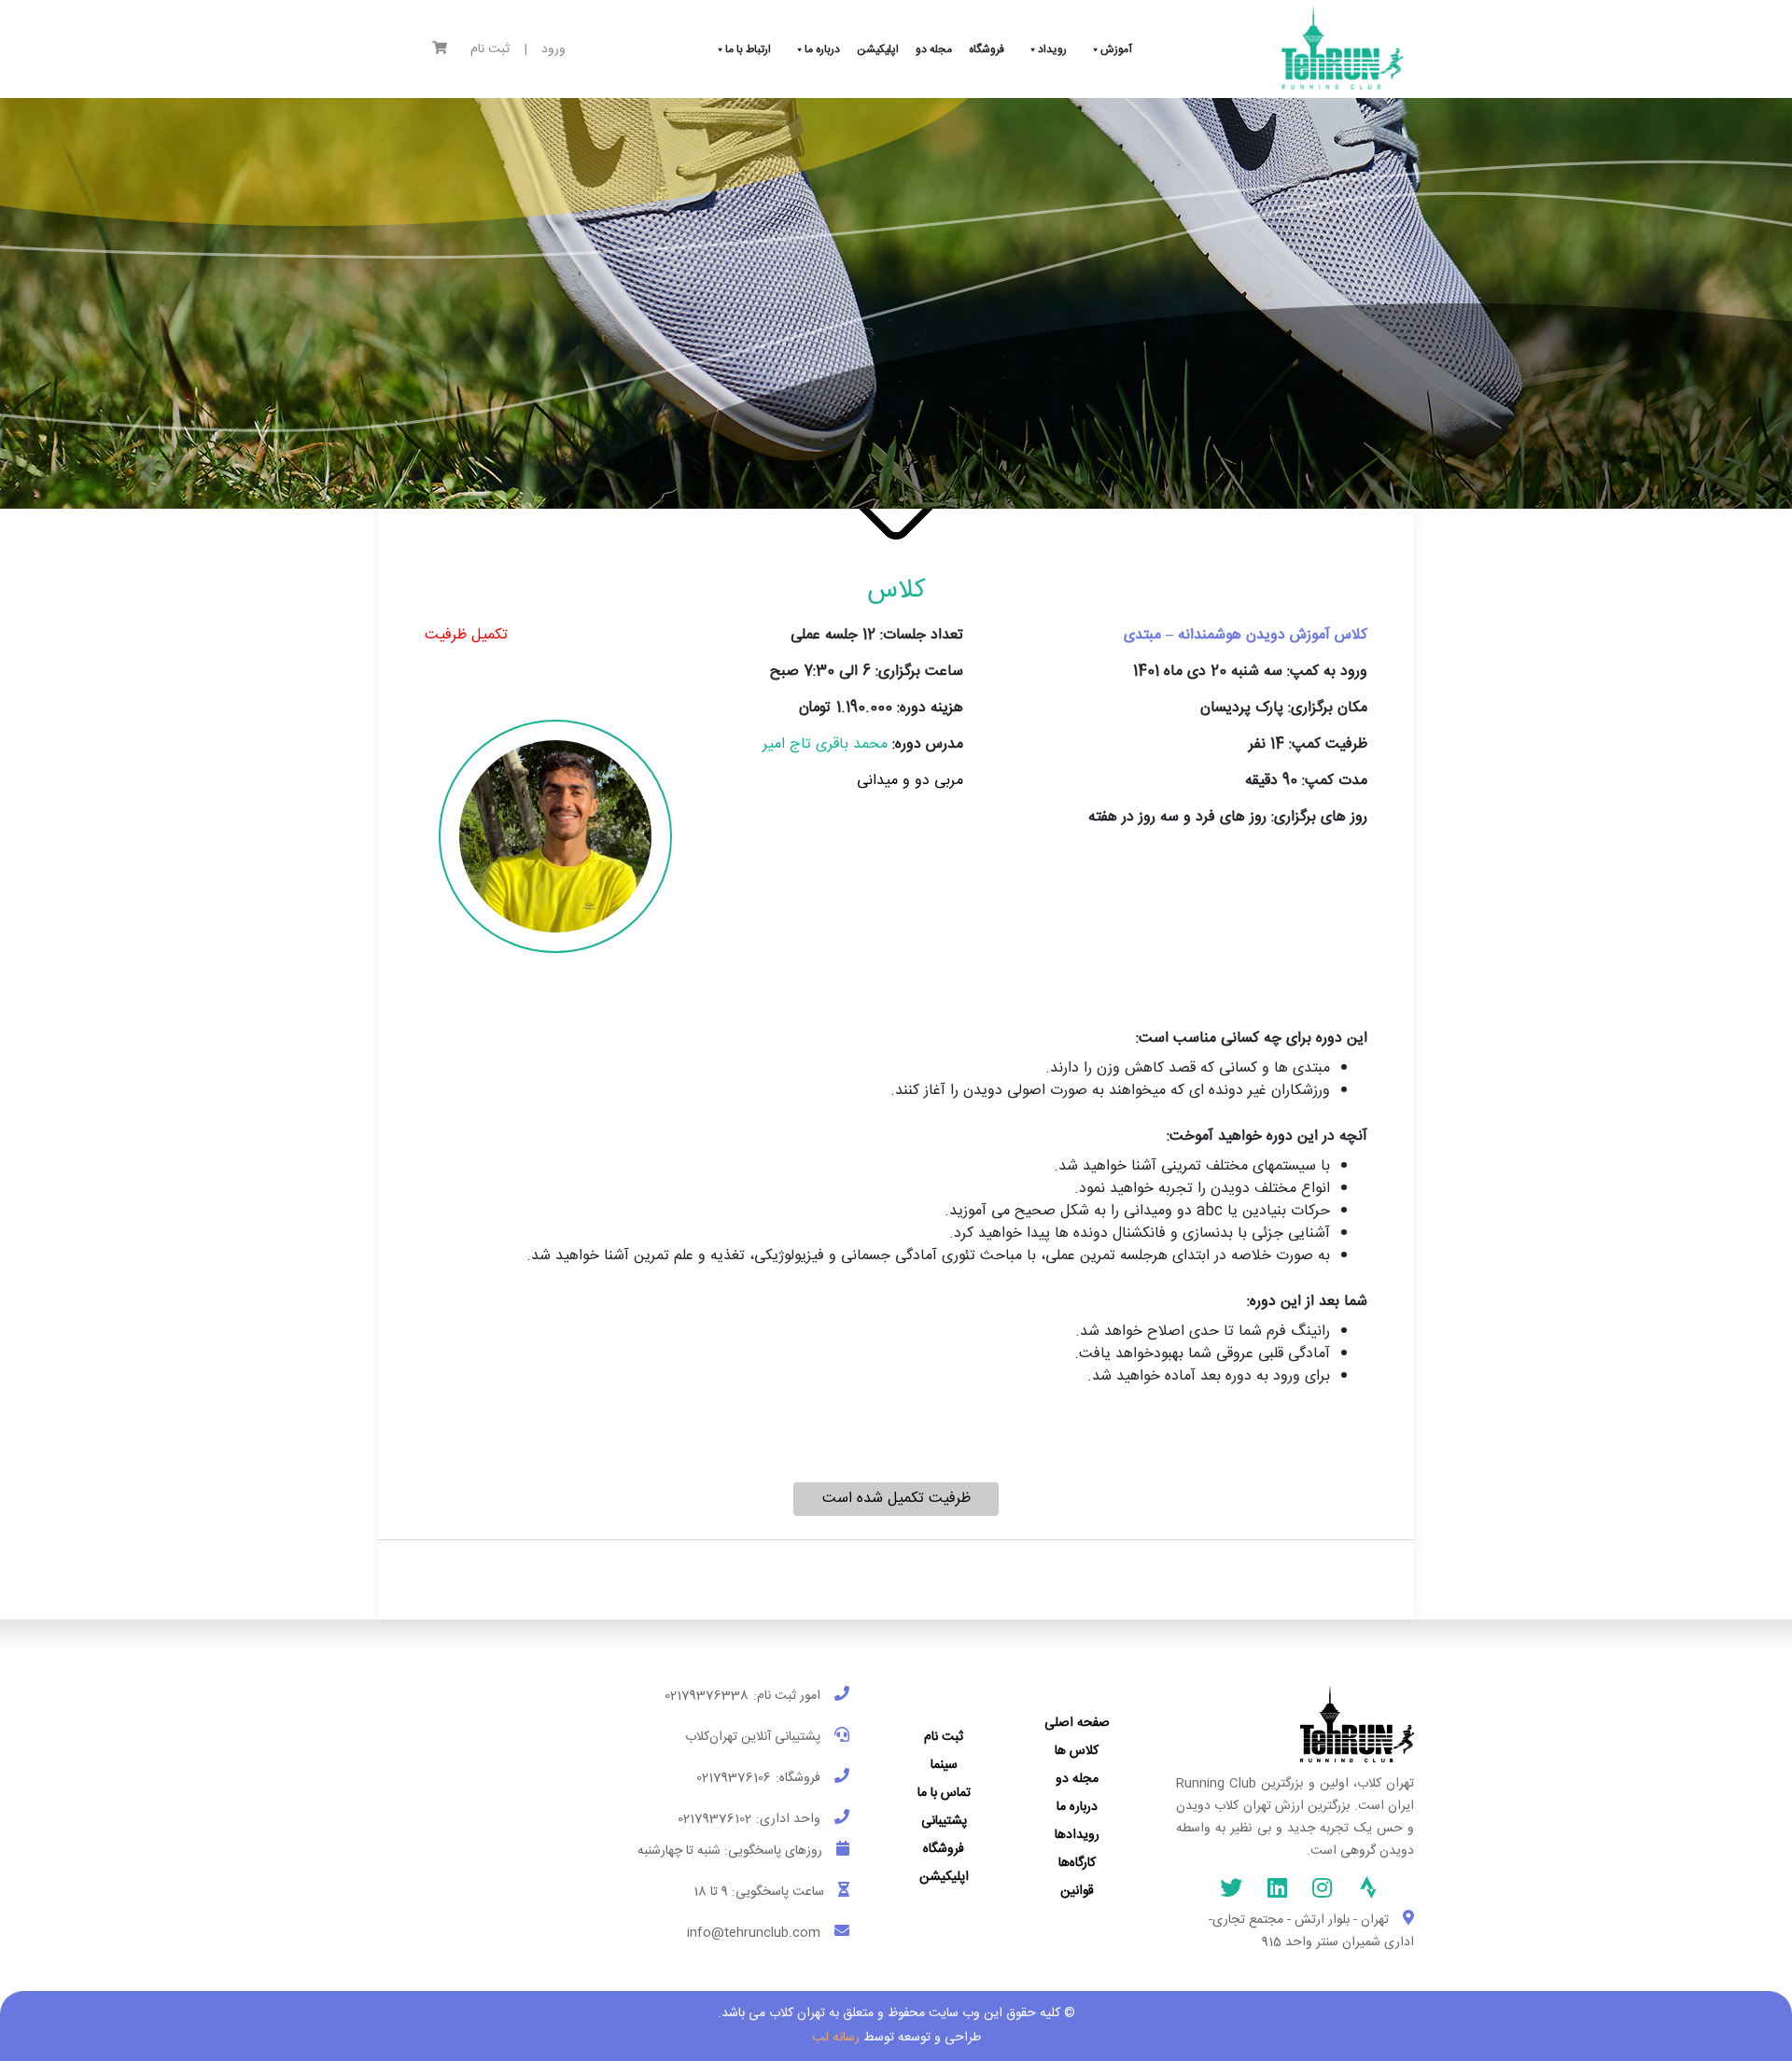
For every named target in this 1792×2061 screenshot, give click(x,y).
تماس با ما (944, 1793)
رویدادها (1077, 1835)
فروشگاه (944, 1849)
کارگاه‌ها (1077, 1863)
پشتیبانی (944, 1821)
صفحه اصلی (1077, 1723)
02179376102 (714, 1819)
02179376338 (707, 1696)
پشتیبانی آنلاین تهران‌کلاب (753, 1737)
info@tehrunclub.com (754, 1933)
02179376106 (734, 1778)
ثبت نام (490, 50)
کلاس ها (1077, 1751)
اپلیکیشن (944, 1877)
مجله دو (1077, 1779)
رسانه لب (836, 2038)
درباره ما (1077, 1807)
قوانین (1077, 1891)
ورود (553, 50)
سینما (944, 1765)
